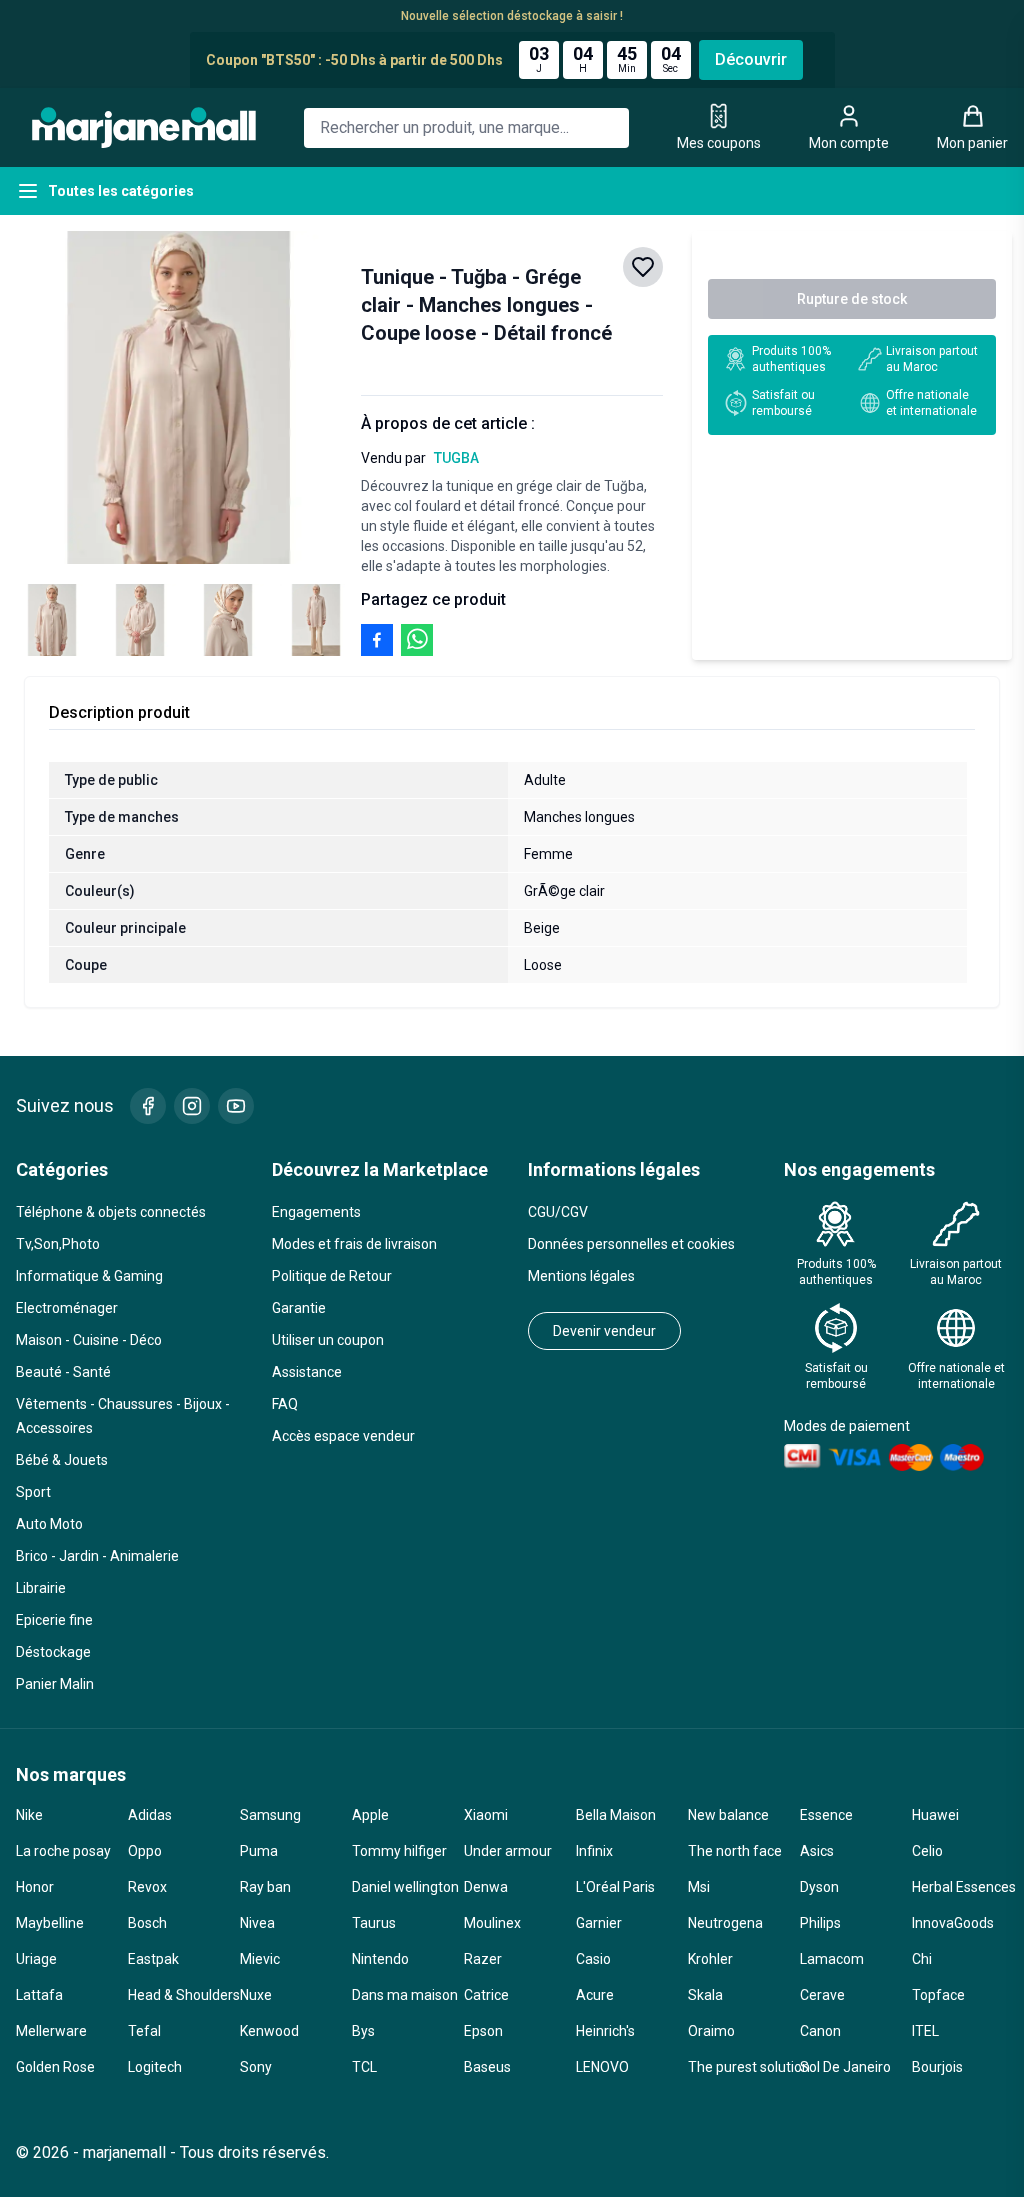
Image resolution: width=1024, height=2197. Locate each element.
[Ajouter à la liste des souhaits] (643, 267)
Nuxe (256, 1995)
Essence (826, 1815)
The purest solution (736, 2067)
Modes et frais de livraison (354, 1244)
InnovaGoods (953, 1923)
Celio (927, 1851)
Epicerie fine (54, 1620)
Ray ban (265, 1887)
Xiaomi (486, 1815)
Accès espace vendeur (343, 1436)
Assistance (307, 1372)
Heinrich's (605, 2031)
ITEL (925, 2031)
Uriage (36, 1959)
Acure (595, 1995)
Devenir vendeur (604, 1331)
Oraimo (711, 2031)
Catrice (486, 1995)
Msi (699, 1887)
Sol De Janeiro (845, 2067)
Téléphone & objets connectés (111, 1212)
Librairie (41, 1588)
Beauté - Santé (63, 1372)
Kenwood (269, 2031)
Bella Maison (616, 1815)
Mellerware (51, 2031)
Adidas (150, 1815)
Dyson (819, 1887)
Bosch (147, 1923)
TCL (364, 2067)
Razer (483, 1959)
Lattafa (39, 1995)
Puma (259, 1851)
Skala (705, 1995)
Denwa (486, 1887)
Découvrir (751, 59)
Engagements (316, 1212)
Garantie (299, 1308)
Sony (256, 2067)
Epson (483, 2031)
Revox (147, 1887)
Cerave (822, 1995)
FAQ (285, 1404)
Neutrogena (725, 1923)
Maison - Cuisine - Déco (89, 1340)
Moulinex (492, 1923)
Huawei (935, 1815)
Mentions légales (581, 1276)
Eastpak (153, 1959)
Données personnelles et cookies (631, 1244)
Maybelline (50, 1923)
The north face (735, 1851)
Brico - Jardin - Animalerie (97, 1556)
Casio (593, 1959)
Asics (817, 1851)
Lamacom (832, 1959)
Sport (33, 1492)
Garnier (599, 1923)
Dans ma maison (400, 1995)
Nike (29, 1815)
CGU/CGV (558, 1212)
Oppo (145, 1851)
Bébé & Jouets (62, 1460)
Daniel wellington (400, 1887)
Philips (820, 1923)
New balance (728, 1815)
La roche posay (63, 1851)
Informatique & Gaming (89, 1276)
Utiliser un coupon (328, 1340)
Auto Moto (49, 1524)
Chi (922, 1959)
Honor (35, 1887)
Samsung (270, 1815)
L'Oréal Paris (615, 1887)
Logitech (155, 2067)
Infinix (594, 1851)
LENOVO (602, 2067)
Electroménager (67, 1308)
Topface (938, 1995)
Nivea (257, 1923)
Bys (363, 2031)
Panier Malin (55, 1684)
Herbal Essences (960, 1887)
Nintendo (380, 1959)
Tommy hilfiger (399, 1851)
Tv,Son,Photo (58, 1244)
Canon (820, 2031)
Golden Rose (55, 2067)
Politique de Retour (332, 1276)
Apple (370, 1815)
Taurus (374, 1923)
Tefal (144, 2031)
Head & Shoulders (176, 1995)
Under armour (508, 1851)
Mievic (260, 1959)
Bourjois (937, 2067)
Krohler (710, 1959)
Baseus (487, 2067)
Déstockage (53, 1652)
